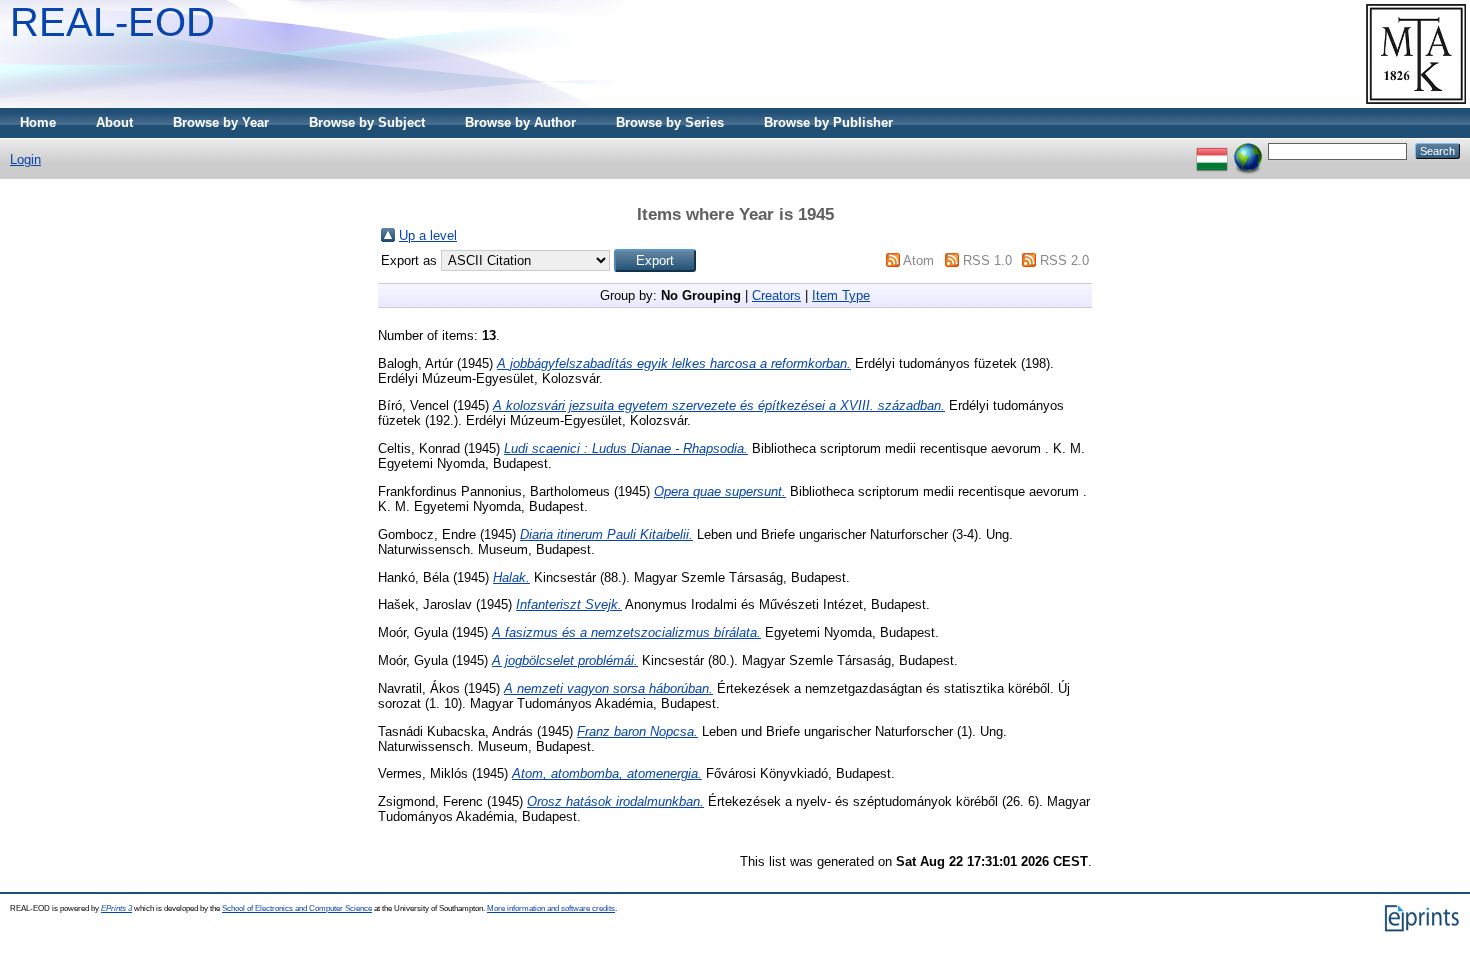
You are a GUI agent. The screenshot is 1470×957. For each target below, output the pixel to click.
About (114, 122)
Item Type (841, 295)
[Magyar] (1212, 150)
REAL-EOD (112, 22)
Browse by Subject (367, 122)
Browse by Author (520, 122)
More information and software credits (551, 908)
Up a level (428, 235)
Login (25, 159)
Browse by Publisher (828, 122)
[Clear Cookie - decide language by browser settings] (1248, 150)
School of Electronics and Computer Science (297, 908)
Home (38, 122)
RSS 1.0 (987, 260)
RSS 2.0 (1064, 260)
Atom (918, 260)
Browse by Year (221, 122)
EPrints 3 (116, 908)
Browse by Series (670, 122)
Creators (776, 295)
